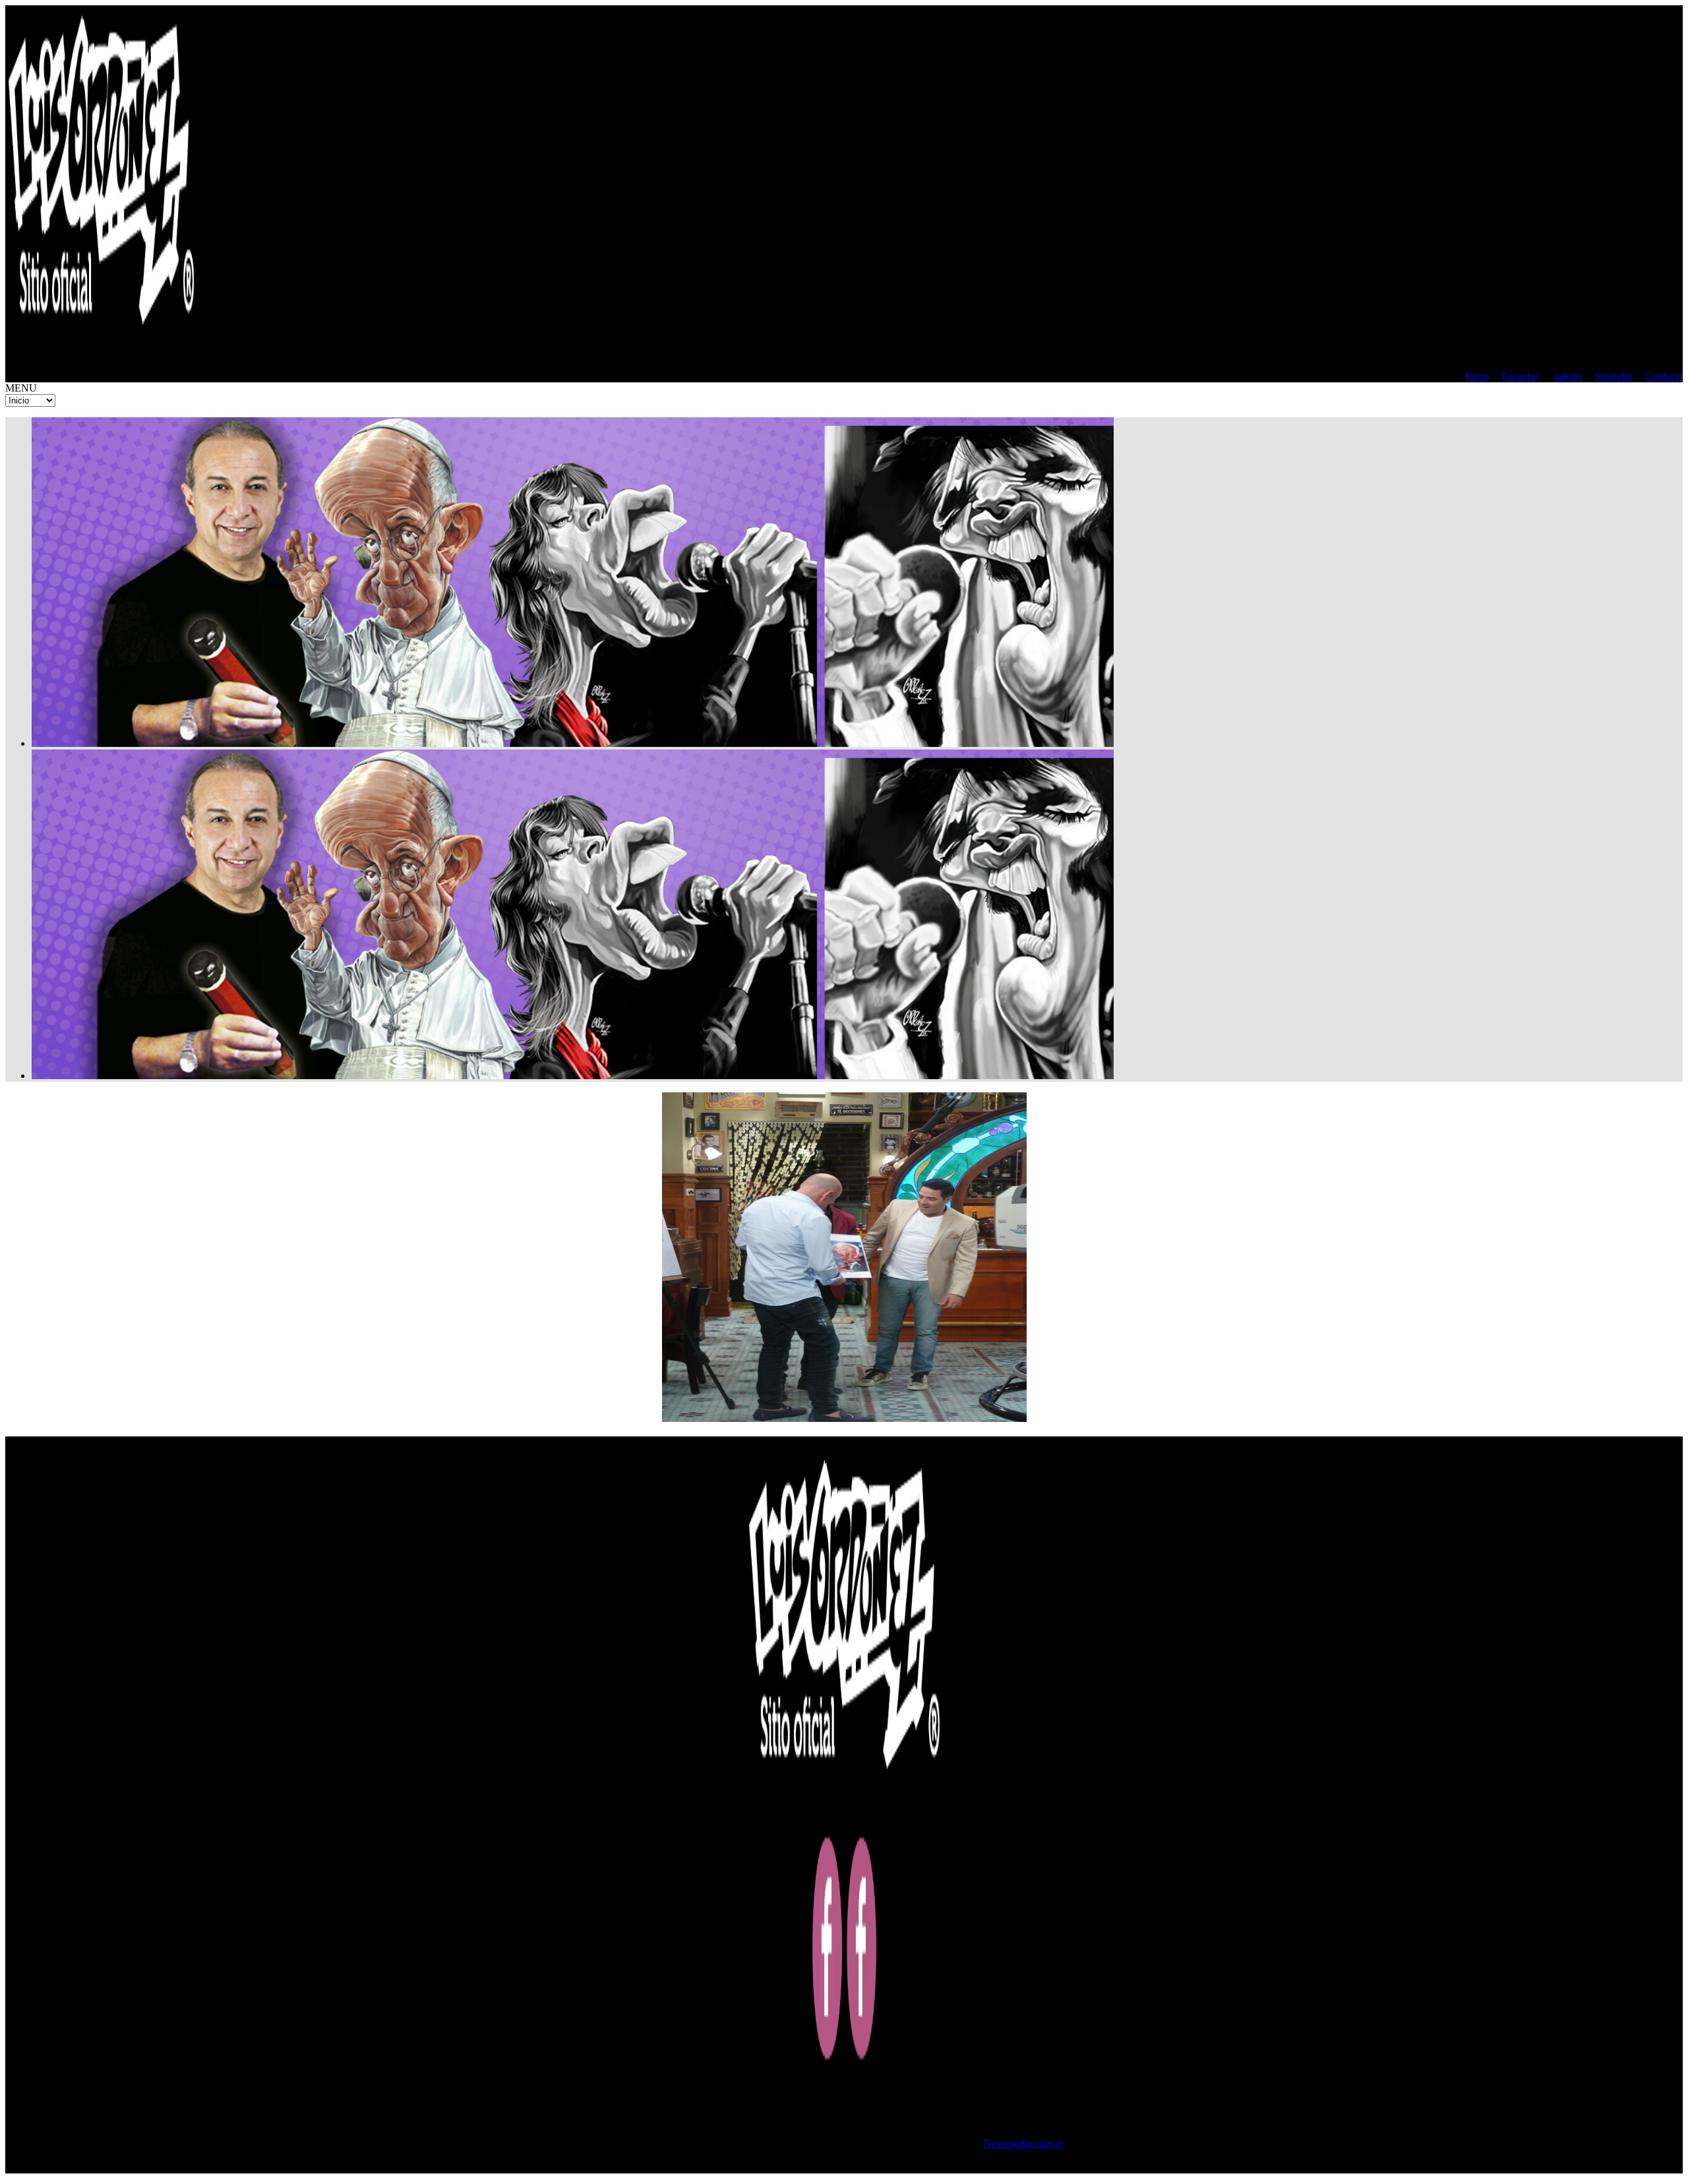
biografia (1613, 376)
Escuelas (1520, 376)
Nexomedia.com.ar (1023, 2143)
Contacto (1664, 376)
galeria (1568, 376)
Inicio (1477, 376)
